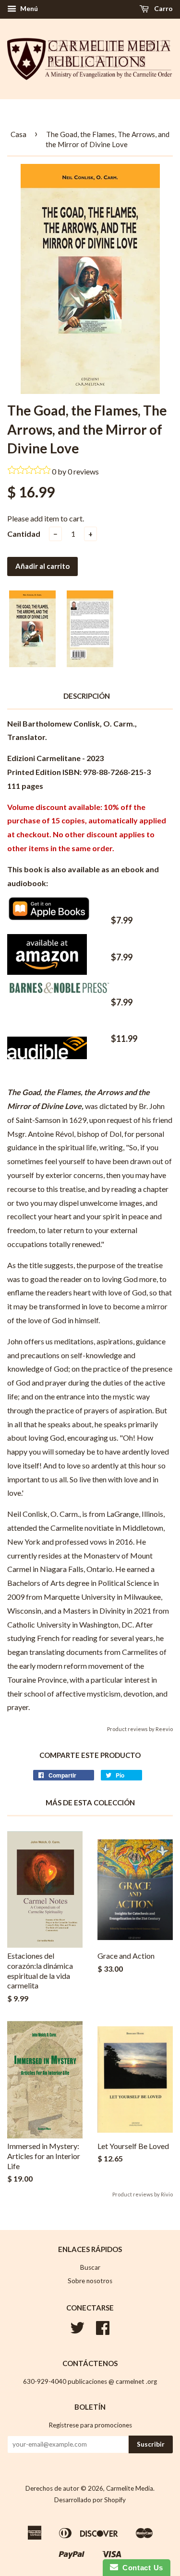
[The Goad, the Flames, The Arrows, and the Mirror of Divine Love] (49, 917)
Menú (28, 8)
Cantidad (24, 534)
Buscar (90, 2267)
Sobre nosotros (90, 2281)
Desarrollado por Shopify (90, 2500)
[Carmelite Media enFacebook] (103, 2331)
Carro (163, 8)
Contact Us (141, 2568)
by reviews (78, 471)
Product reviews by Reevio (140, 1729)
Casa (18, 134)
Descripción (87, 696)
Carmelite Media (130, 2488)
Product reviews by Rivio (143, 2194)
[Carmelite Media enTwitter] (77, 2331)
